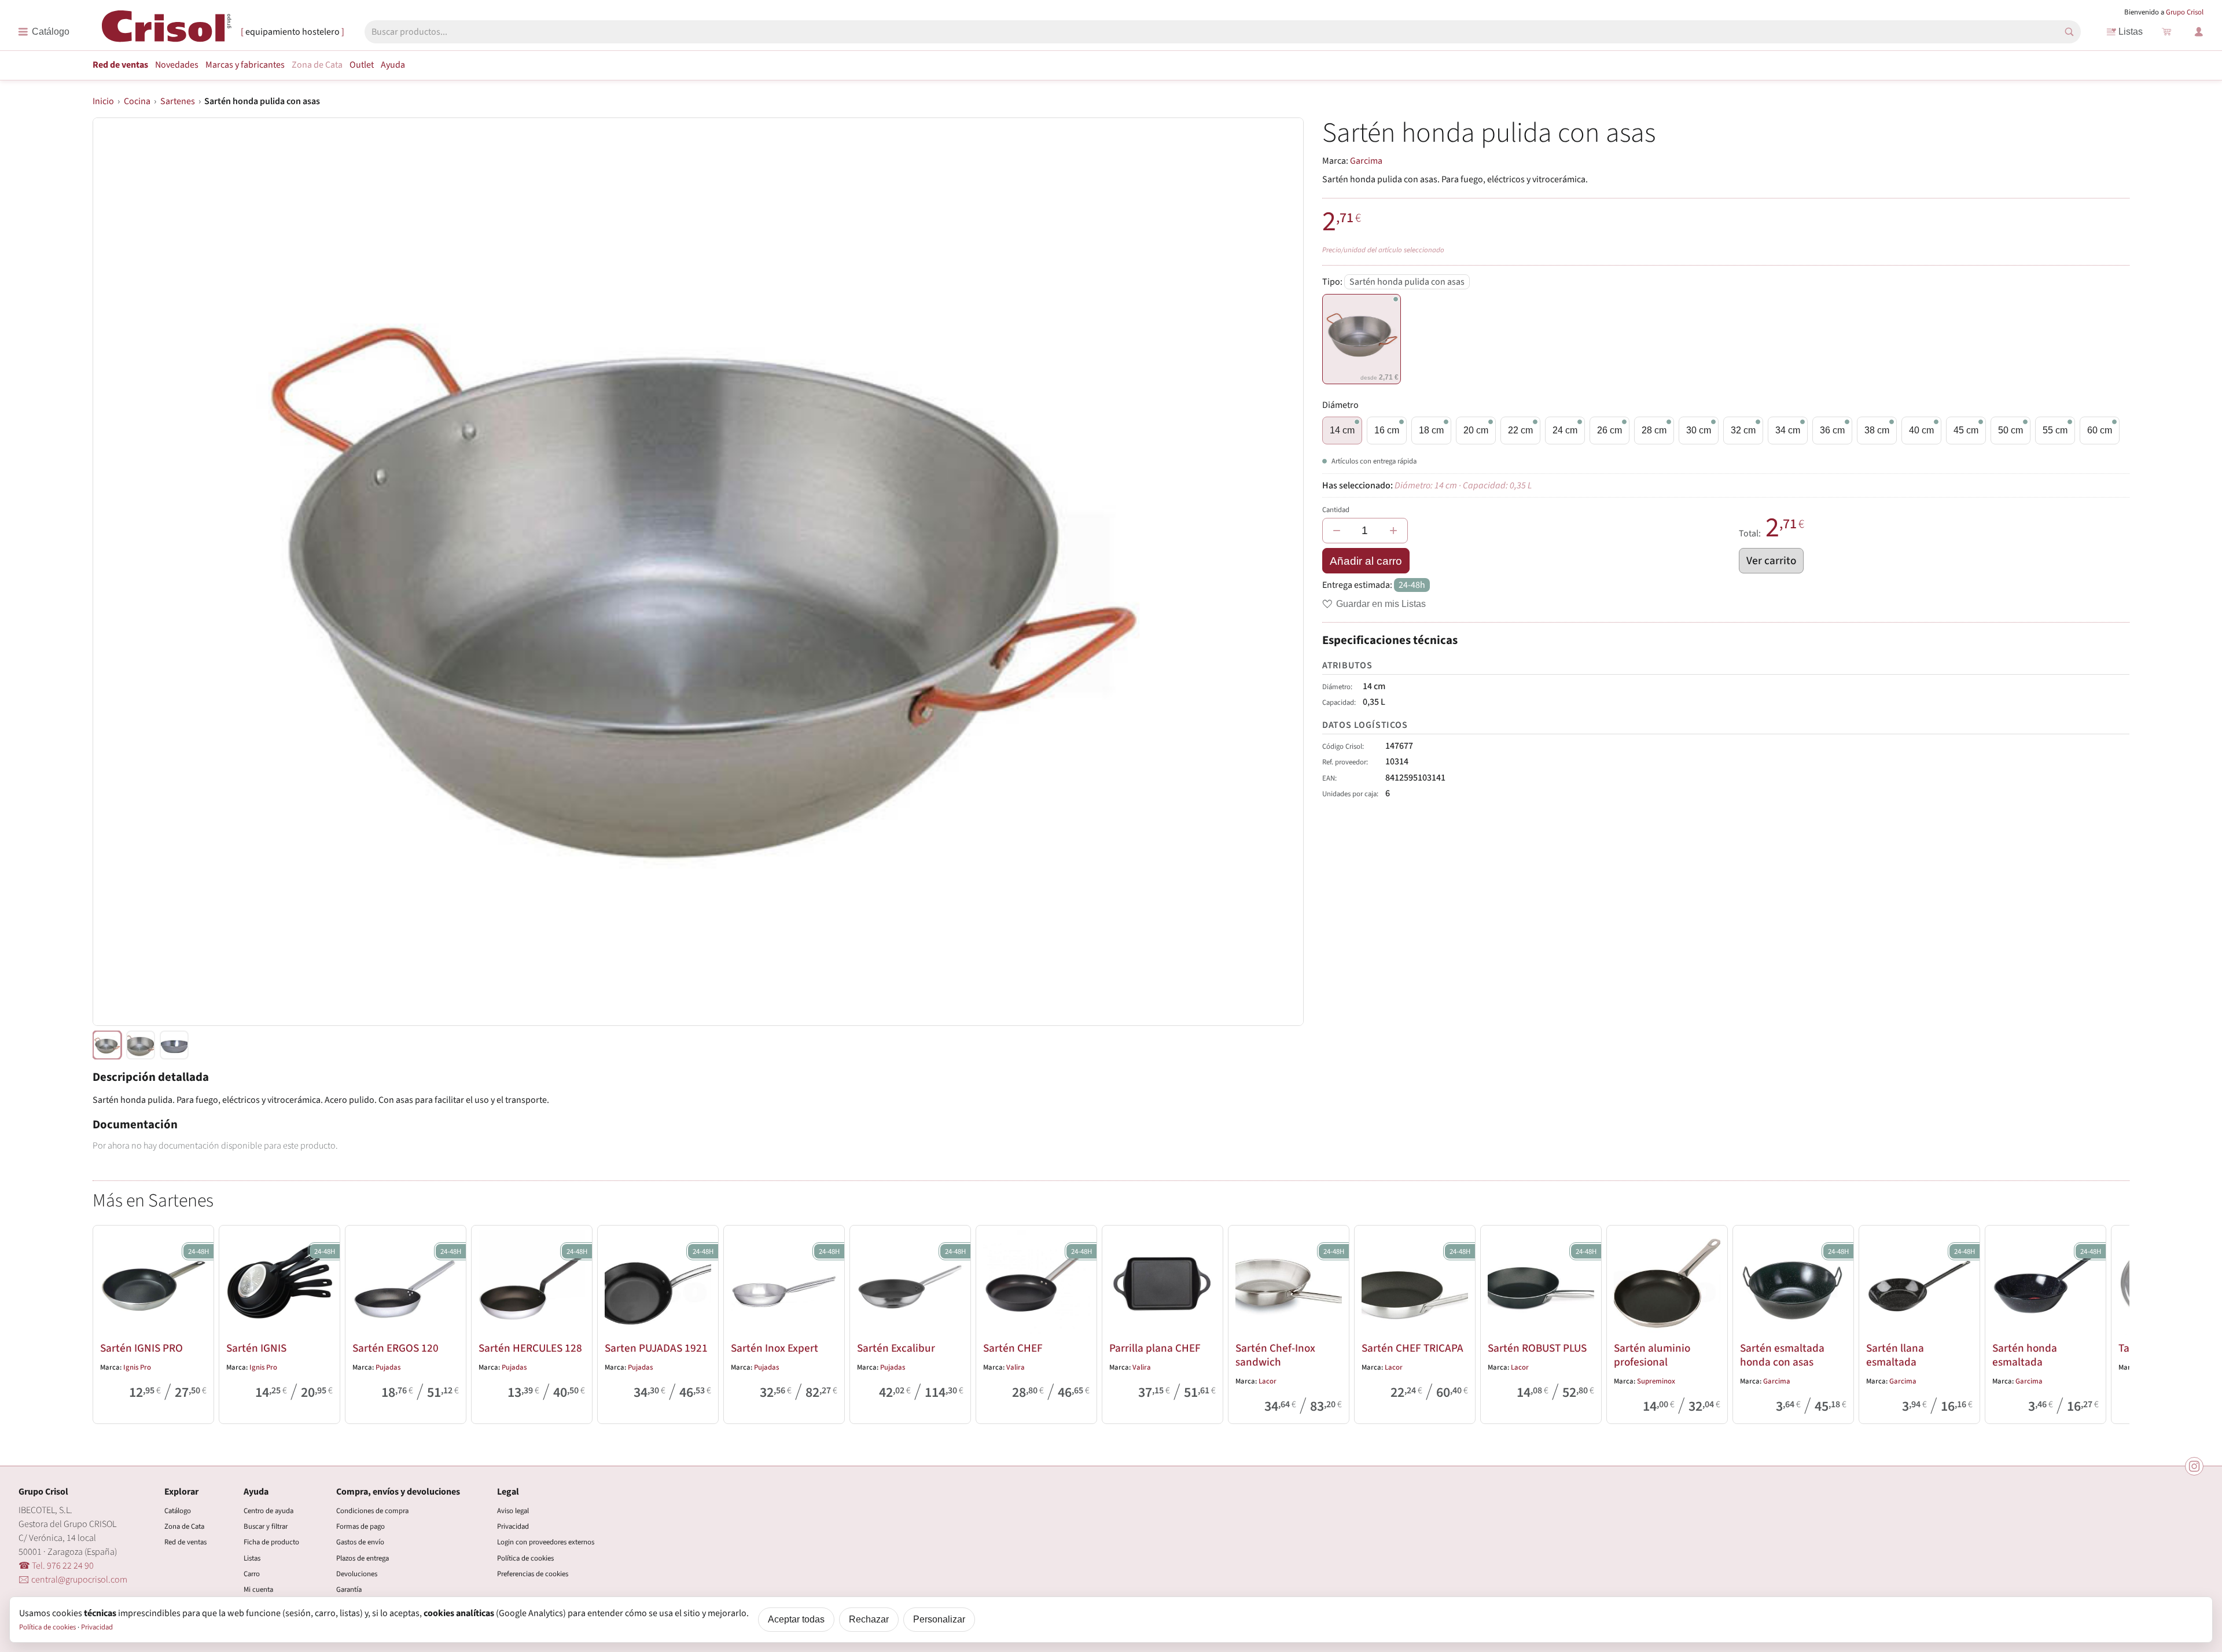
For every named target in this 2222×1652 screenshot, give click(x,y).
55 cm (2055, 430)
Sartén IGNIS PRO (141, 1348)
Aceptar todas (796, 1619)
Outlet (362, 65)
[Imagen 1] (141, 1045)
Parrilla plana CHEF (1155, 1348)
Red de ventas (120, 65)
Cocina (137, 101)
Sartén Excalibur (896, 1348)
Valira (1016, 1367)
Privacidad (513, 1526)
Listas (2131, 32)
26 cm (1610, 430)
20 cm (1476, 430)
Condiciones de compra (372, 1511)
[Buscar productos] (2069, 32)
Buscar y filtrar (266, 1526)
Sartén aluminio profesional (1652, 1355)
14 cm (1342, 430)
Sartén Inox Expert (775, 1348)
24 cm (1565, 430)
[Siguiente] (2116, 1322)
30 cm (1699, 430)
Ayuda (393, 65)
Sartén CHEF (1013, 1348)
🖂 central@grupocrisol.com (73, 1580)
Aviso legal (513, 1511)
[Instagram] (2194, 1466)
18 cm (1431, 430)
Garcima (1366, 161)
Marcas (245, 65)
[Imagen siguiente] (1281, 572)
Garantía (349, 1590)
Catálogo (178, 1511)
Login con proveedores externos (546, 1542)
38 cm (1877, 430)
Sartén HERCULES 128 (530, 1348)
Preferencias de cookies (533, 1574)
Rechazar (869, 1619)
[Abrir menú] (44, 32)
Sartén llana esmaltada (1895, 1355)
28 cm (1654, 430)
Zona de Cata (317, 65)
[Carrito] (2166, 32)
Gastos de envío (360, 1542)
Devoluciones (357, 1574)
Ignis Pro (137, 1367)
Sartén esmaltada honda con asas (1782, 1355)
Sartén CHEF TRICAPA (1412, 1348)
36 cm (1832, 430)
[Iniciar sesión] (2199, 32)
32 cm (1743, 430)
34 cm (1788, 430)
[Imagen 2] (174, 1045)
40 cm (1921, 430)
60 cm (2100, 430)
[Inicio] (167, 31)
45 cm (1966, 430)
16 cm (1387, 430)
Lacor (1268, 1381)
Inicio (103, 101)
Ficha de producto (271, 1542)
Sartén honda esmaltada (2025, 1355)
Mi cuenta (258, 1590)
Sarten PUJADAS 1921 (656, 1348)
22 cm (1520, 430)
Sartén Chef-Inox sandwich (1275, 1355)
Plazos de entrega (363, 1558)
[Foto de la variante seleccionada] (107, 1045)
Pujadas (388, 1367)
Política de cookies (525, 1558)
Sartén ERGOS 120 (396, 1348)
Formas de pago (360, 1526)
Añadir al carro (1366, 561)
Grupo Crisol (2185, 12)
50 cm (2011, 430)
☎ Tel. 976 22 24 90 (56, 1566)
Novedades (177, 65)
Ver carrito (1771, 561)
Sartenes (178, 101)
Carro (252, 1574)
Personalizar (939, 1619)
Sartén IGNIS (256, 1348)
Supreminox (1656, 1381)
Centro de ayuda (268, 1511)
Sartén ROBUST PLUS (1537, 1348)
